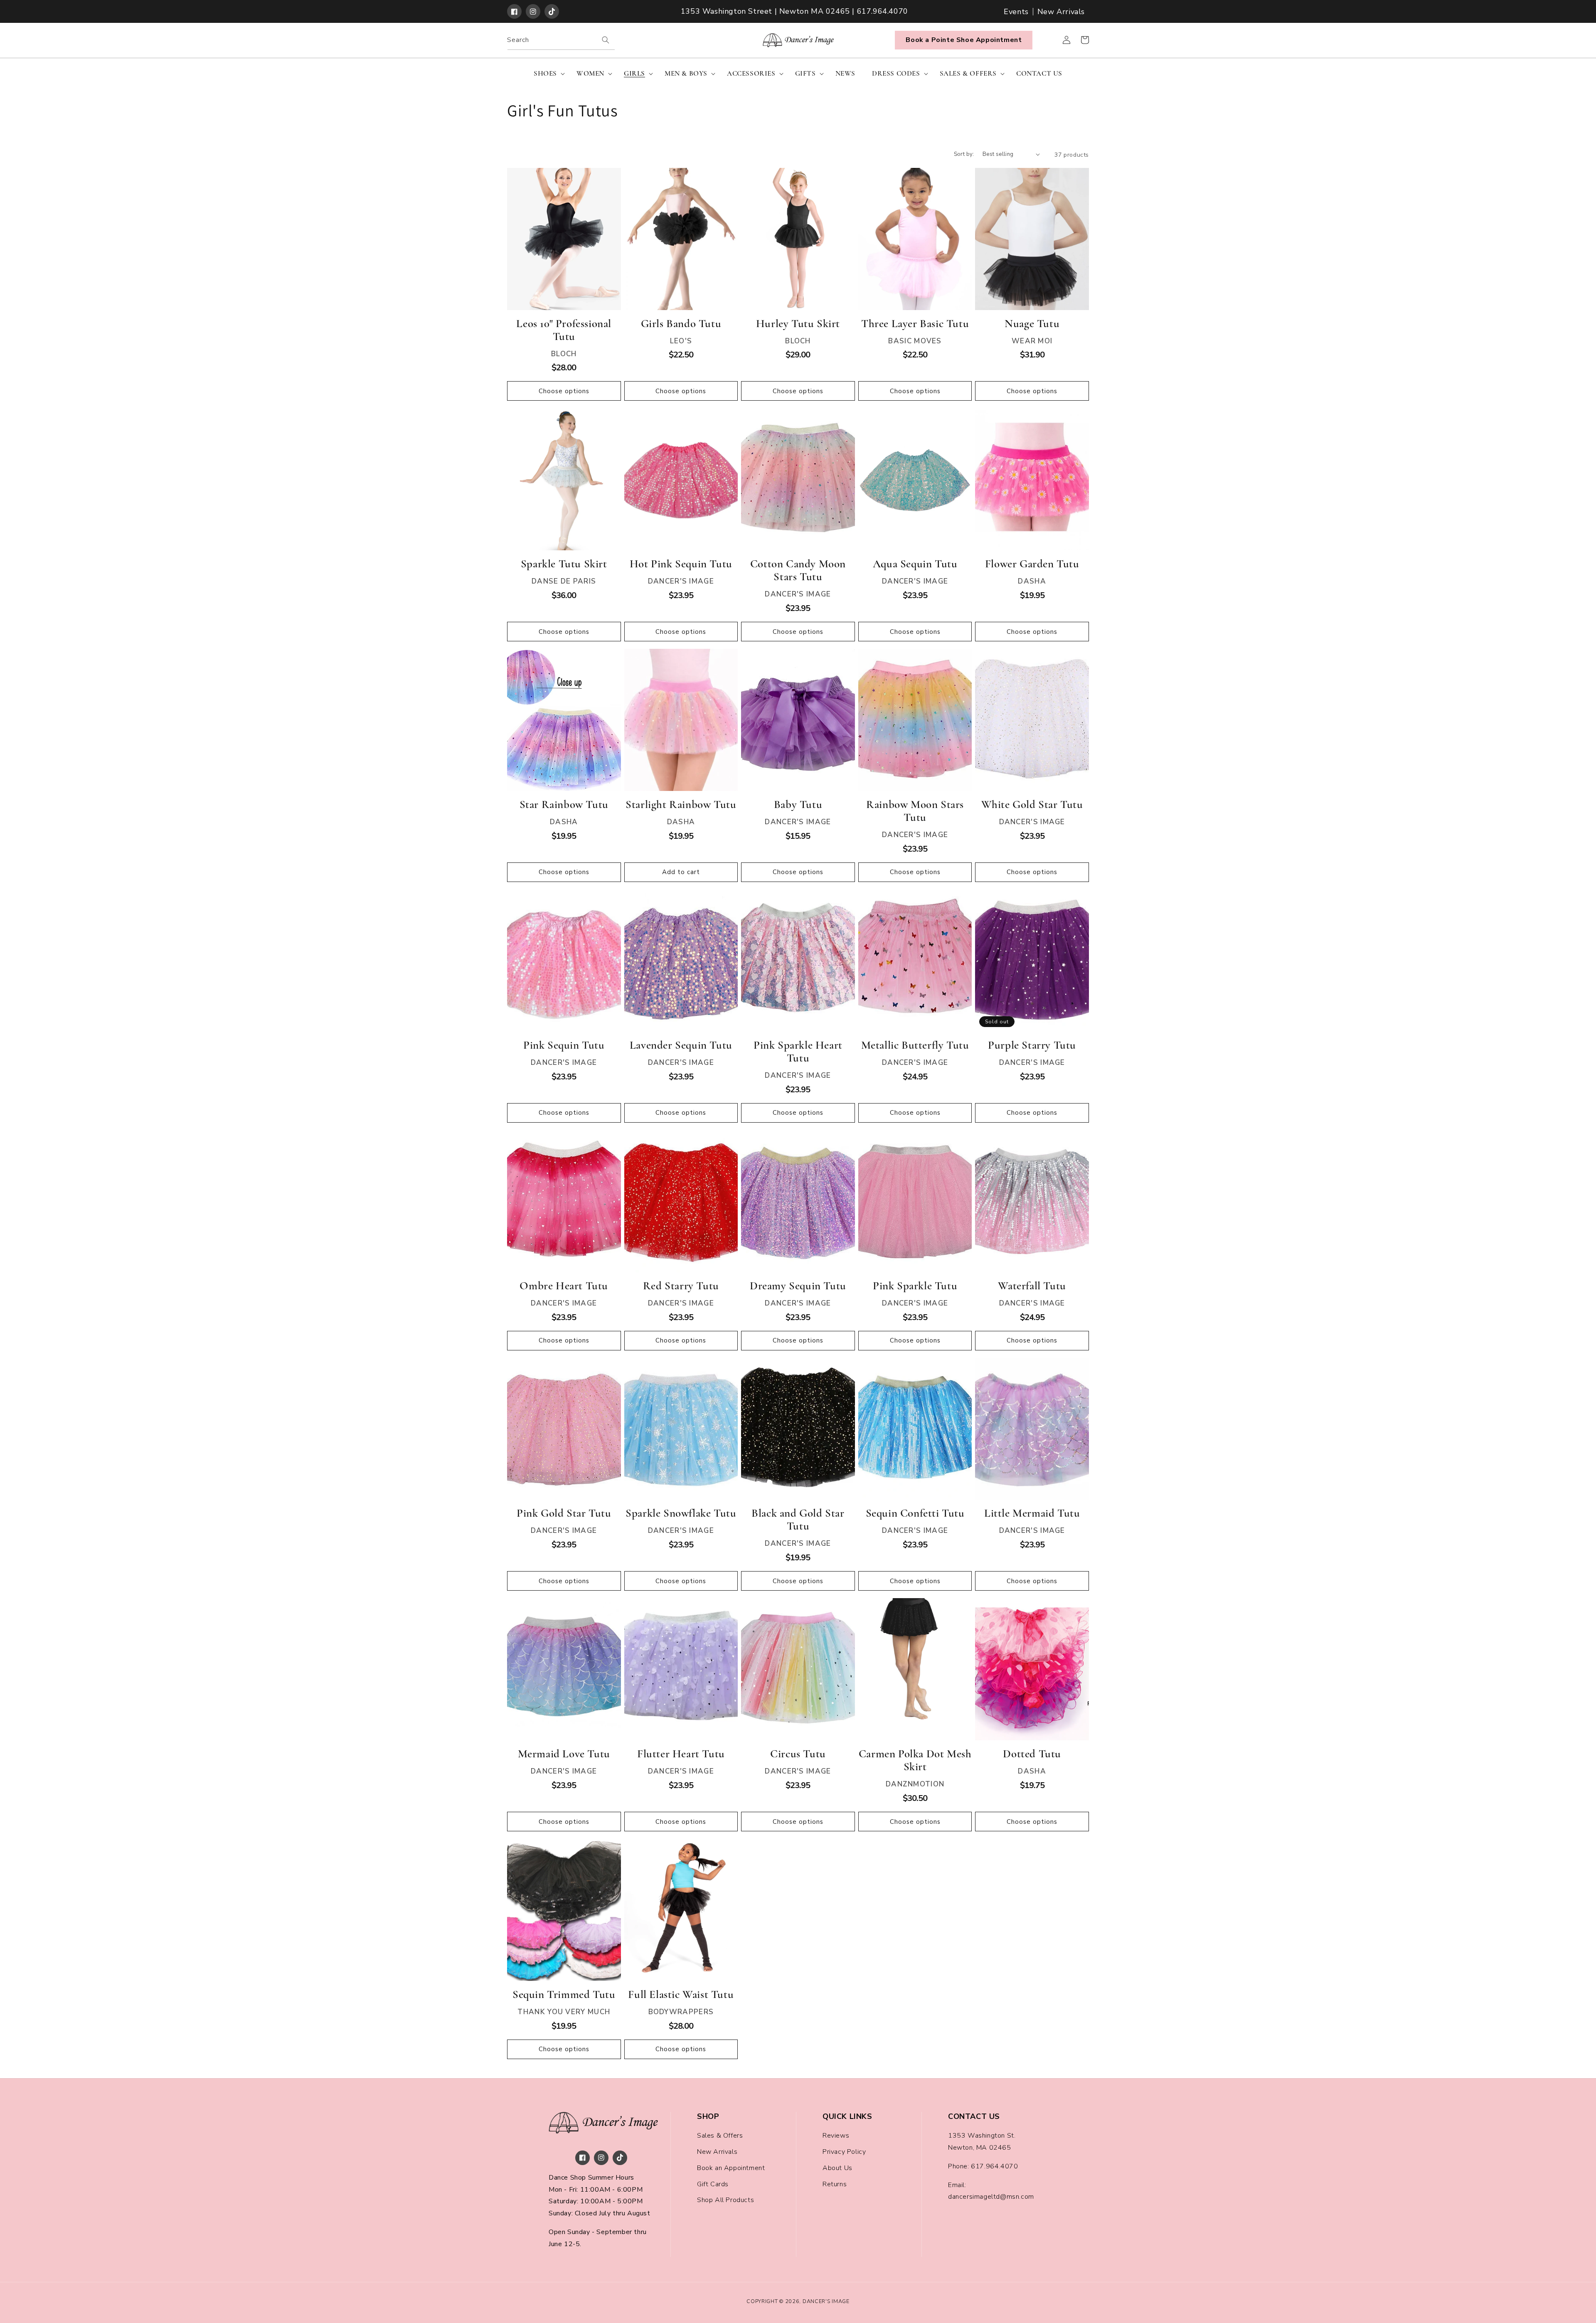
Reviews (836, 2136)
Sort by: (964, 154)
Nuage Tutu (1032, 324)
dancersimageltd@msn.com (991, 2197)
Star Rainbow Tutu (564, 804)
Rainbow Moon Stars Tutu (915, 811)
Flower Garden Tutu (1032, 564)
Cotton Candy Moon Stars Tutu (798, 570)
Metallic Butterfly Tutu (915, 1045)
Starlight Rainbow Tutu (681, 804)
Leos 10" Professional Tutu (564, 330)
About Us (837, 2168)
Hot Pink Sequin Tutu (681, 564)
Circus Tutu (798, 1754)
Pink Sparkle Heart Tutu (798, 1052)
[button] (547, 74)
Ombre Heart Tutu (564, 1286)
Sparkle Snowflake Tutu (681, 1513)
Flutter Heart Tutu (681, 1754)
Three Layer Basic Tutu (915, 324)
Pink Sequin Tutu (564, 1045)
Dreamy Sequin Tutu (798, 1286)
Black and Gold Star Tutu (798, 1520)
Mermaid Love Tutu (564, 1754)
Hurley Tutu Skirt (798, 324)
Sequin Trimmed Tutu (564, 1994)
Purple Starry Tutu (1032, 1045)
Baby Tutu (798, 804)
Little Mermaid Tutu (1032, 1513)
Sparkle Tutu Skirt (564, 564)
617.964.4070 (994, 2166)
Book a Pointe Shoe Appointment (964, 40)
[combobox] (561, 40)
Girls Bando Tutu (681, 324)
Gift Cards (713, 2184)
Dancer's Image (826, 2301)
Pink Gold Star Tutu (564, 1513)
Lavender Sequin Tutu (681, 1045)
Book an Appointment (731, 2168)
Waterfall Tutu (1032, 1286)
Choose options (564, 391)
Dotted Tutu (1032, 1754)
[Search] (606, 40)
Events (1016, 12)
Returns (835, 2184)
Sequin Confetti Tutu (915, 1513)
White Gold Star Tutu (1032, 804)
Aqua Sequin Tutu (915, 564)
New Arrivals (1061, 12)
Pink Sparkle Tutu (915, 1286)
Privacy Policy (844, 2152)
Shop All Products (725, 2200)
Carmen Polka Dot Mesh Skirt (915, 1760)
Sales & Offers (720, 2136)
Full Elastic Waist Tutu (681, 1994)
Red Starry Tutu (681, 1286)
